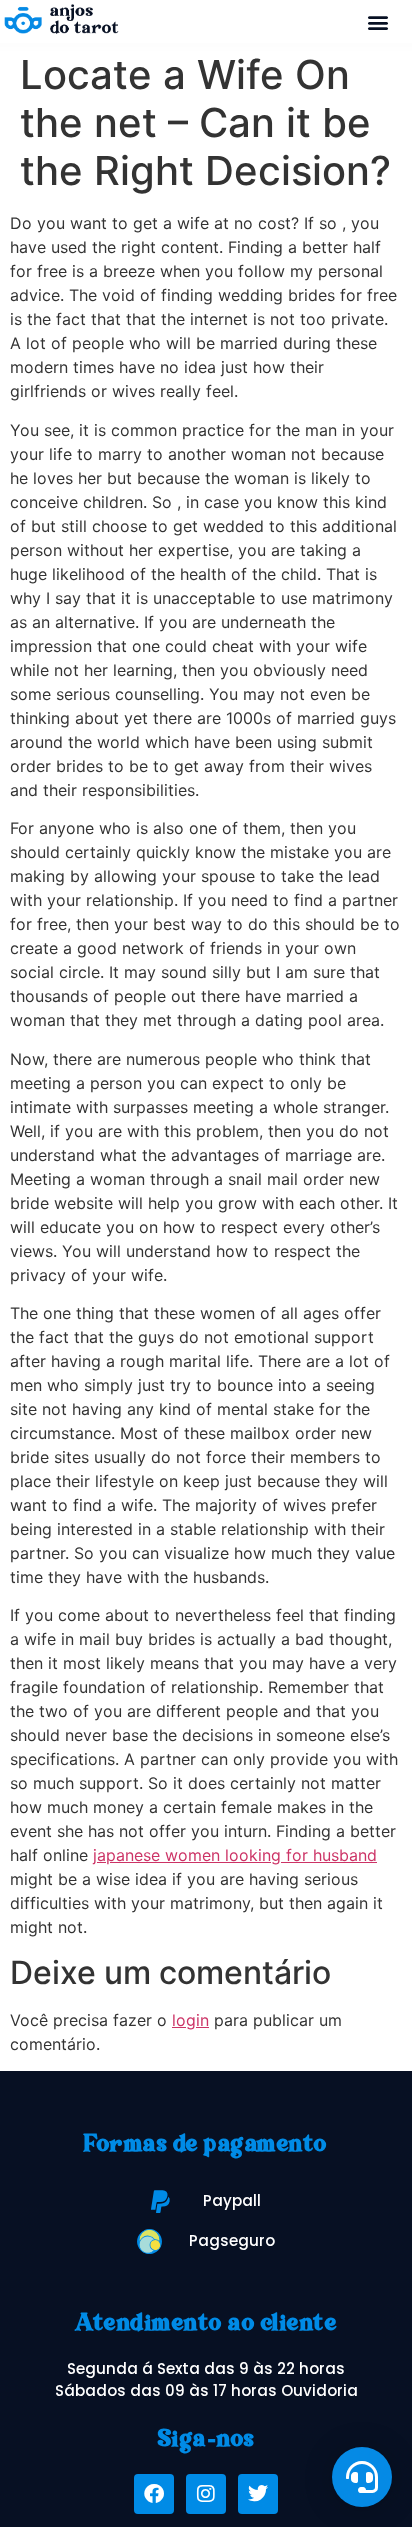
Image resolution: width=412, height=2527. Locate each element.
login (190, 2020)
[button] (378, 21)
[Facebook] (154, 2494)
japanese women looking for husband (235, 1855)
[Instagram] (206, 2494)
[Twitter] (258, 2494)
